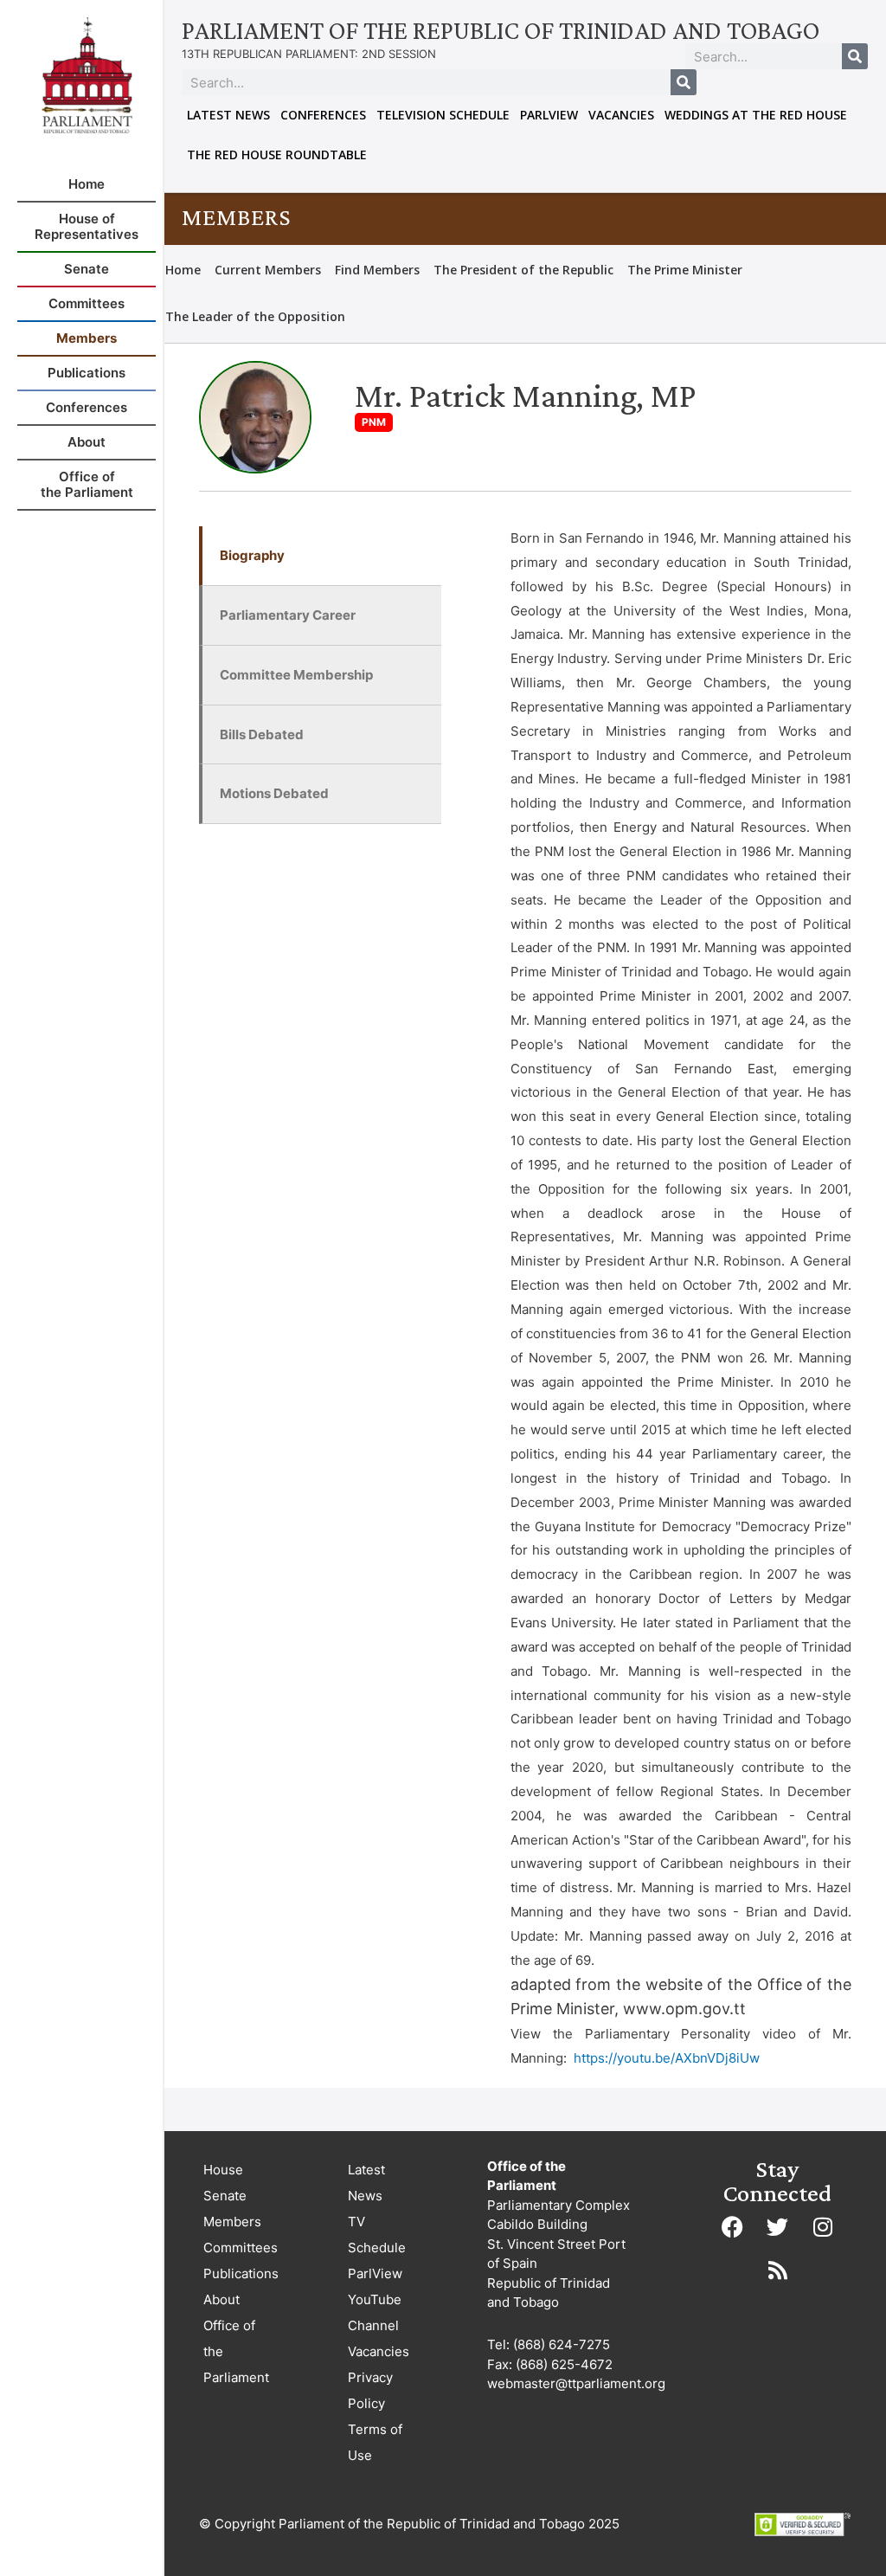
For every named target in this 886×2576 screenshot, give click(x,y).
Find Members (377, 270)
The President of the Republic (523, 270)
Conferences (323, 115)
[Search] (855, 56)
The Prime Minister (685, 270)
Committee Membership (296, 675)
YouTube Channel (375, 2312)
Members (232, 2222)
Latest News (228, 115)
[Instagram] (823, 2227)
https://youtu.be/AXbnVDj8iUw (667, 2058)
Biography (252, 555)
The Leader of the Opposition (255, 316)
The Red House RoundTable (277, 155)
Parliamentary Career (288, 615)
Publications (241, 2273)
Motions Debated (274, 793)
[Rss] (778, 2270)
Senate (225, 2196)
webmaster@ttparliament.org (576, 2383)
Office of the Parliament (236, 2351)
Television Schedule (443, 115)
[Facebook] (733, 2227)
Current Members (268, 270)
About (221, 2299)
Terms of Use (375, 2442)
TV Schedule (377, 2235)
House (223, 2170)
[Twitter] (778, 2227)
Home (183, 270)
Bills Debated (262, 734)
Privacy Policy (370, 2390)
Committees (241, 2248)
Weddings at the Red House (756, 115)
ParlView (549, 115)
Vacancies (621, 115)
